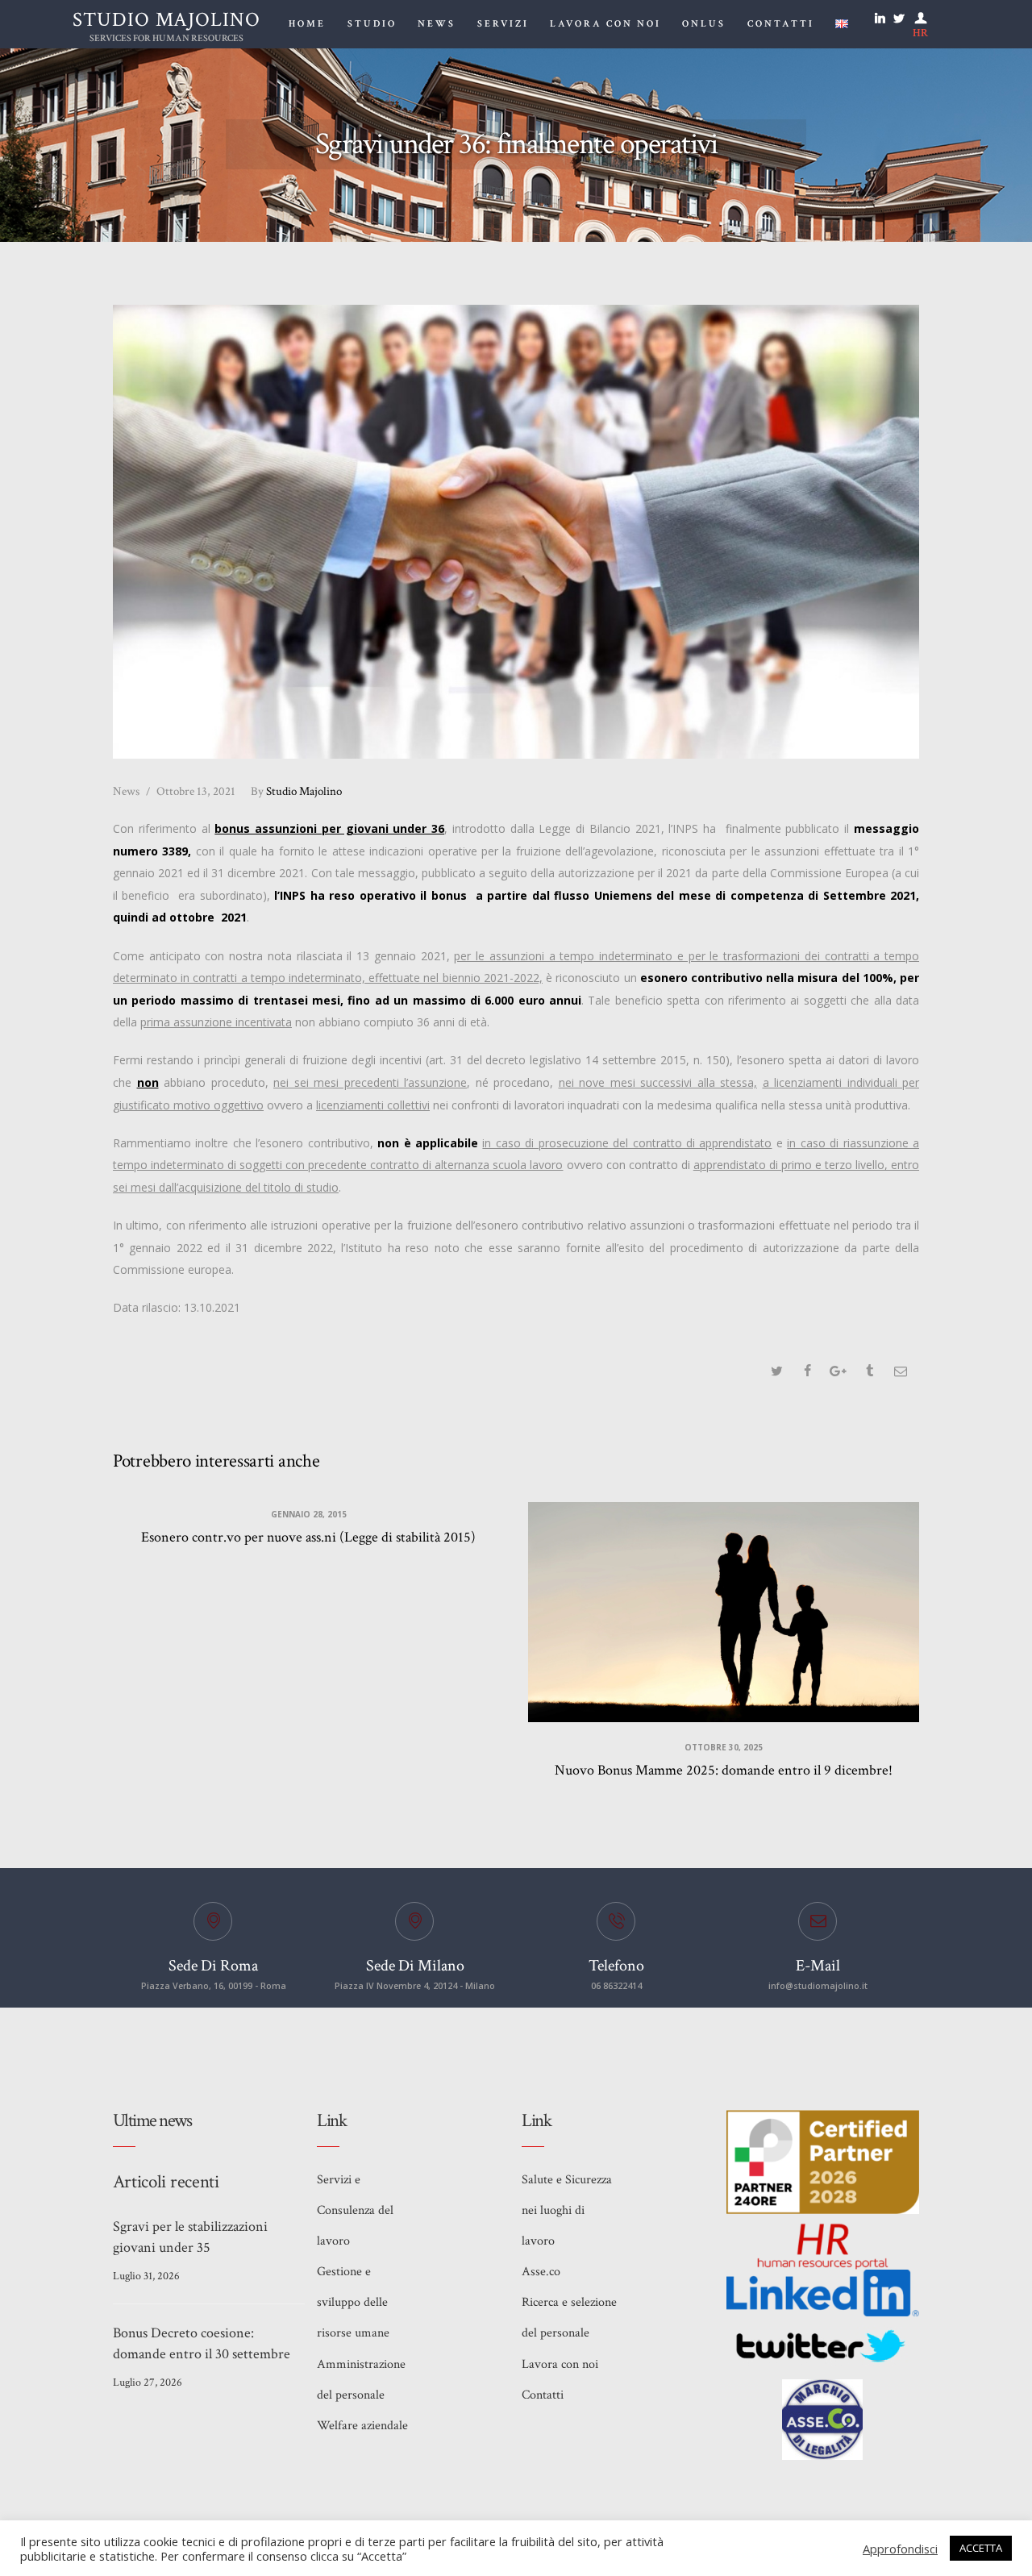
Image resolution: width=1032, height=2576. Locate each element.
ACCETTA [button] (981, 2548)
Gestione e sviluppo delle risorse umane (353, 2302)
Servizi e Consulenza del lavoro (355, 2210)
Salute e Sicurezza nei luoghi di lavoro (567, 2210)
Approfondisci (900, 2549)
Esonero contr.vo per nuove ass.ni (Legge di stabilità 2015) (308, 1537)
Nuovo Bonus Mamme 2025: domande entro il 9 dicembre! (724, 1770)
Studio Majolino (296, 791)
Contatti (543, 2395)
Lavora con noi (560, 2364)
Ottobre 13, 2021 (196, 791)
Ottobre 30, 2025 (724, 1747)
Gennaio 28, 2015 (309, 1514)
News (126, 791)
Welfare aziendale (362, 2426)
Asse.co (541, 2272)
